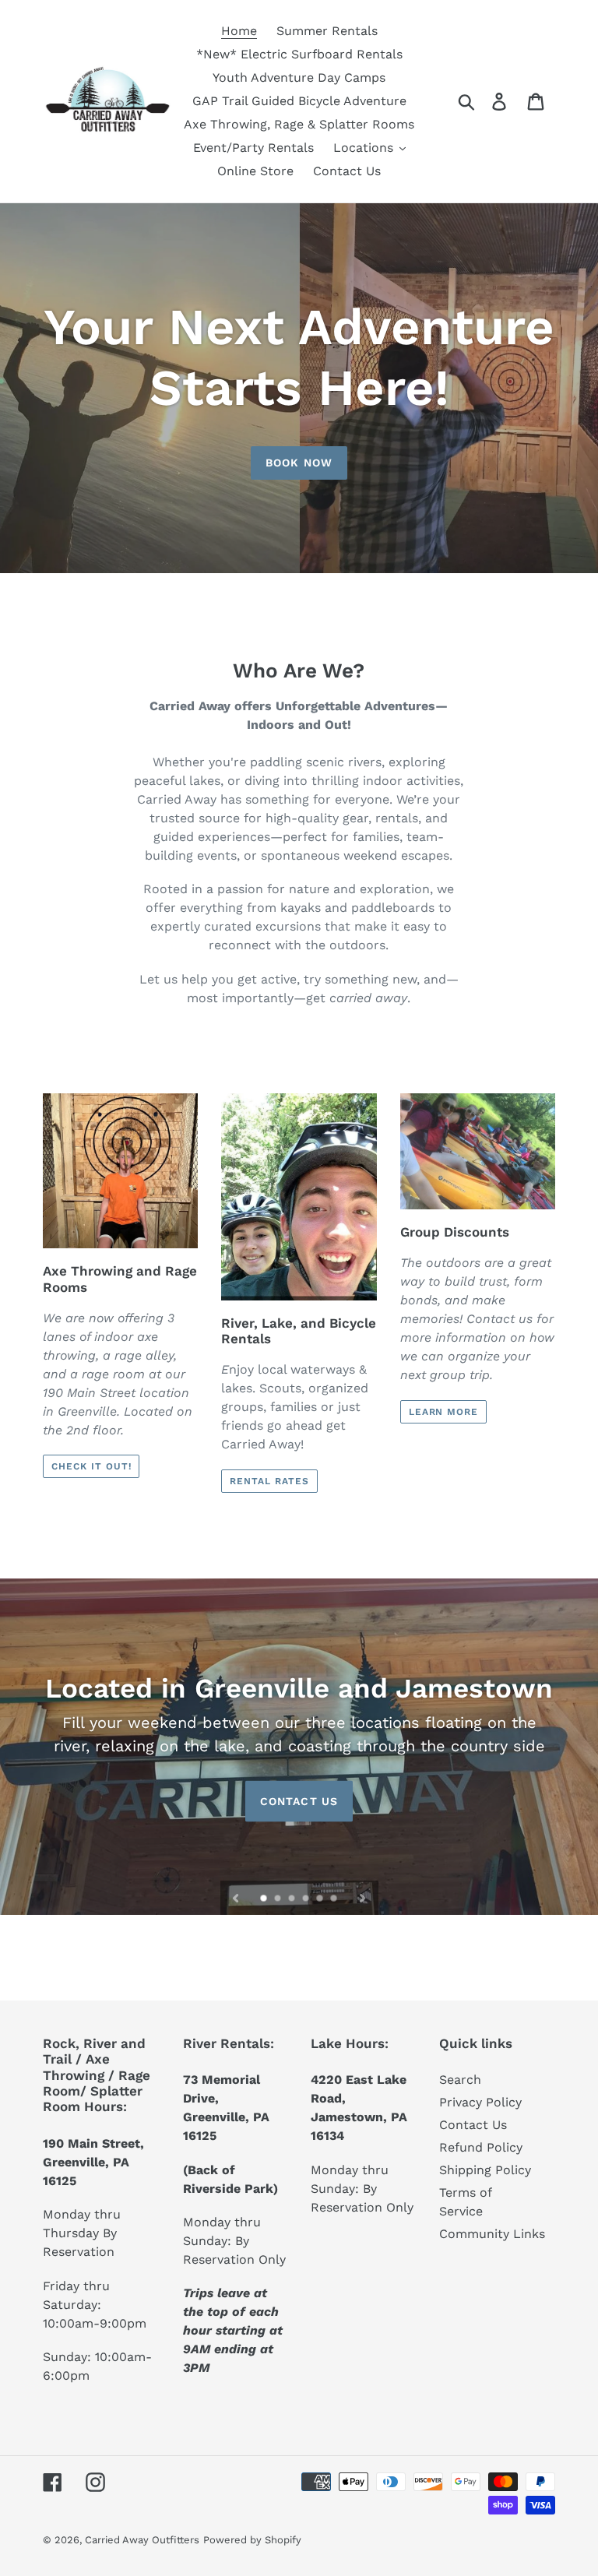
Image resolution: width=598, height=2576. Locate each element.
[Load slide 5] (321, 1899)
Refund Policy (481, 2147)
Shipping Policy (485, 2170)
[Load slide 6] (335, 1899)
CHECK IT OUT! (91, 1466)
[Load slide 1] (265, 1899)
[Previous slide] (236, 1898)
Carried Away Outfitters (142, 2540)
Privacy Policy (480, 2102)
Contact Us (299, 1800)
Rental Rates (269, 1481)
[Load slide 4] (307, 1899)
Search (460, 2080)
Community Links (492, 2234)
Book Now (299, 463)
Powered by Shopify (252, 2540)
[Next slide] (362, 1898)
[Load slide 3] (293, 1899)
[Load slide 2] (279, 1899)
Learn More (444, 1412)
